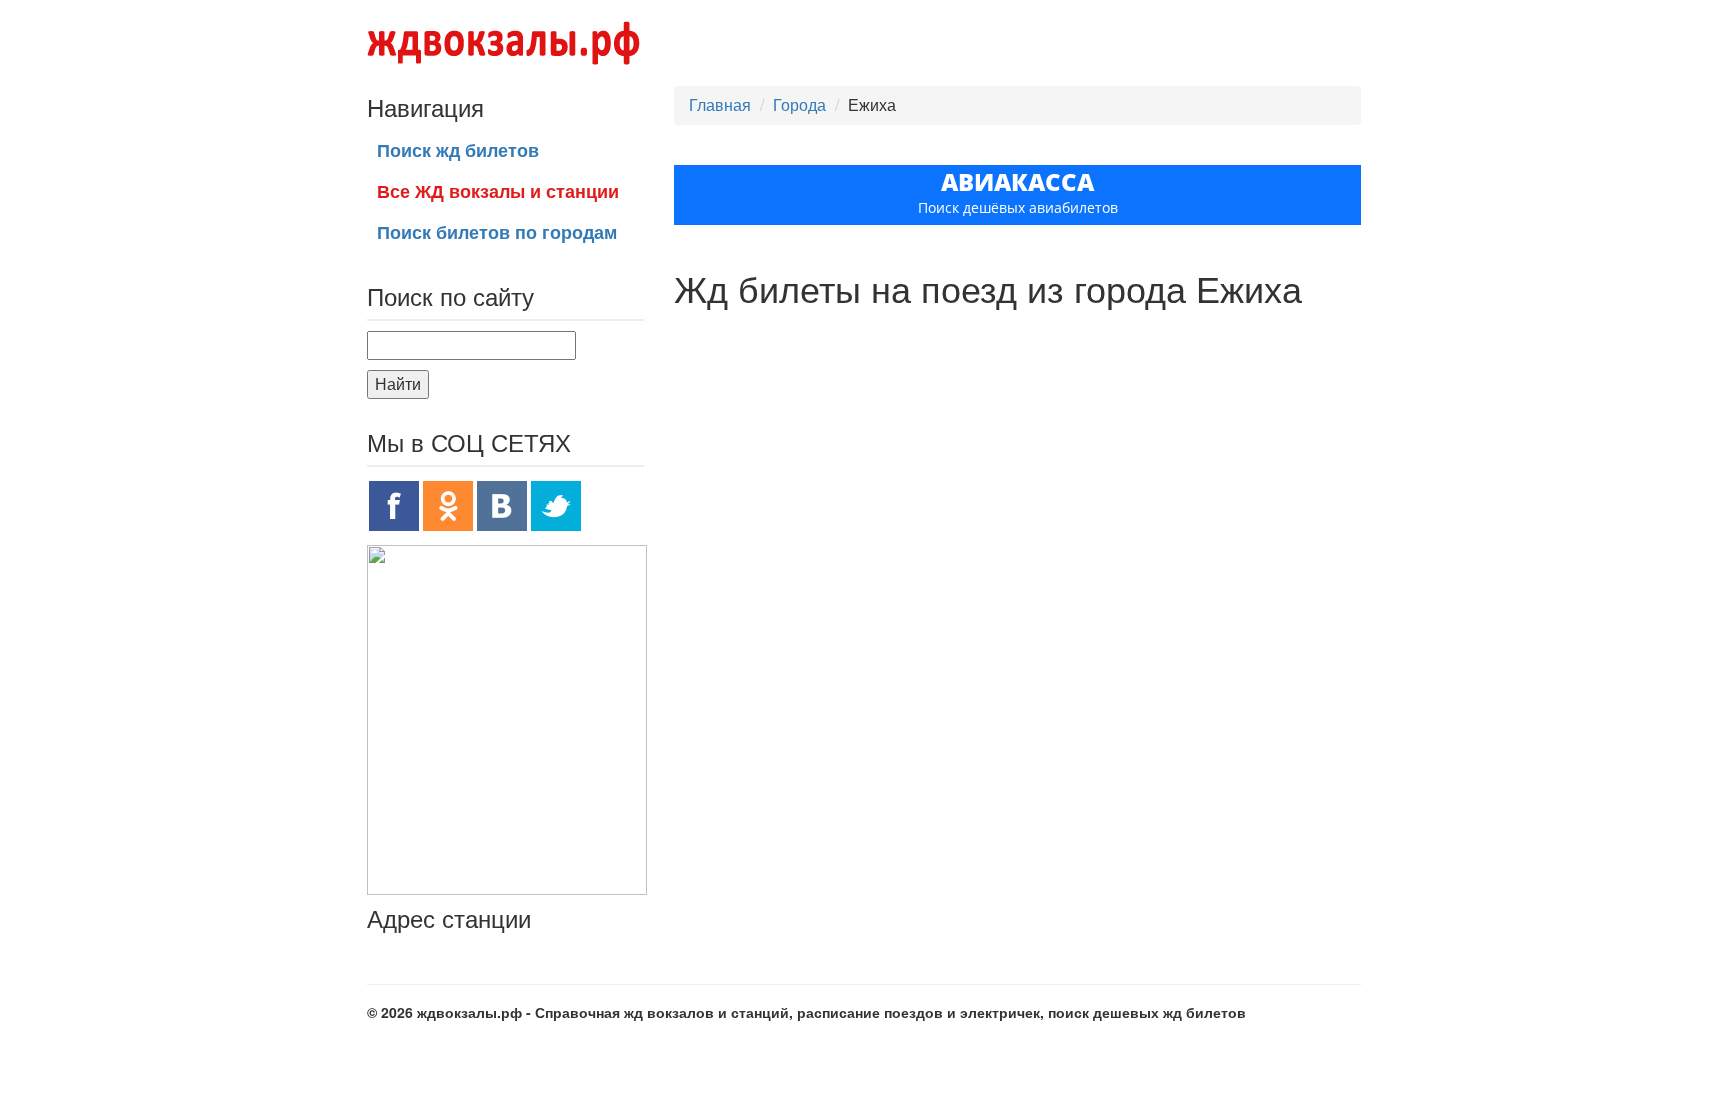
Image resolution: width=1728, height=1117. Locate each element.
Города (799, 104)
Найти (398, 383)
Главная (720, 104)
